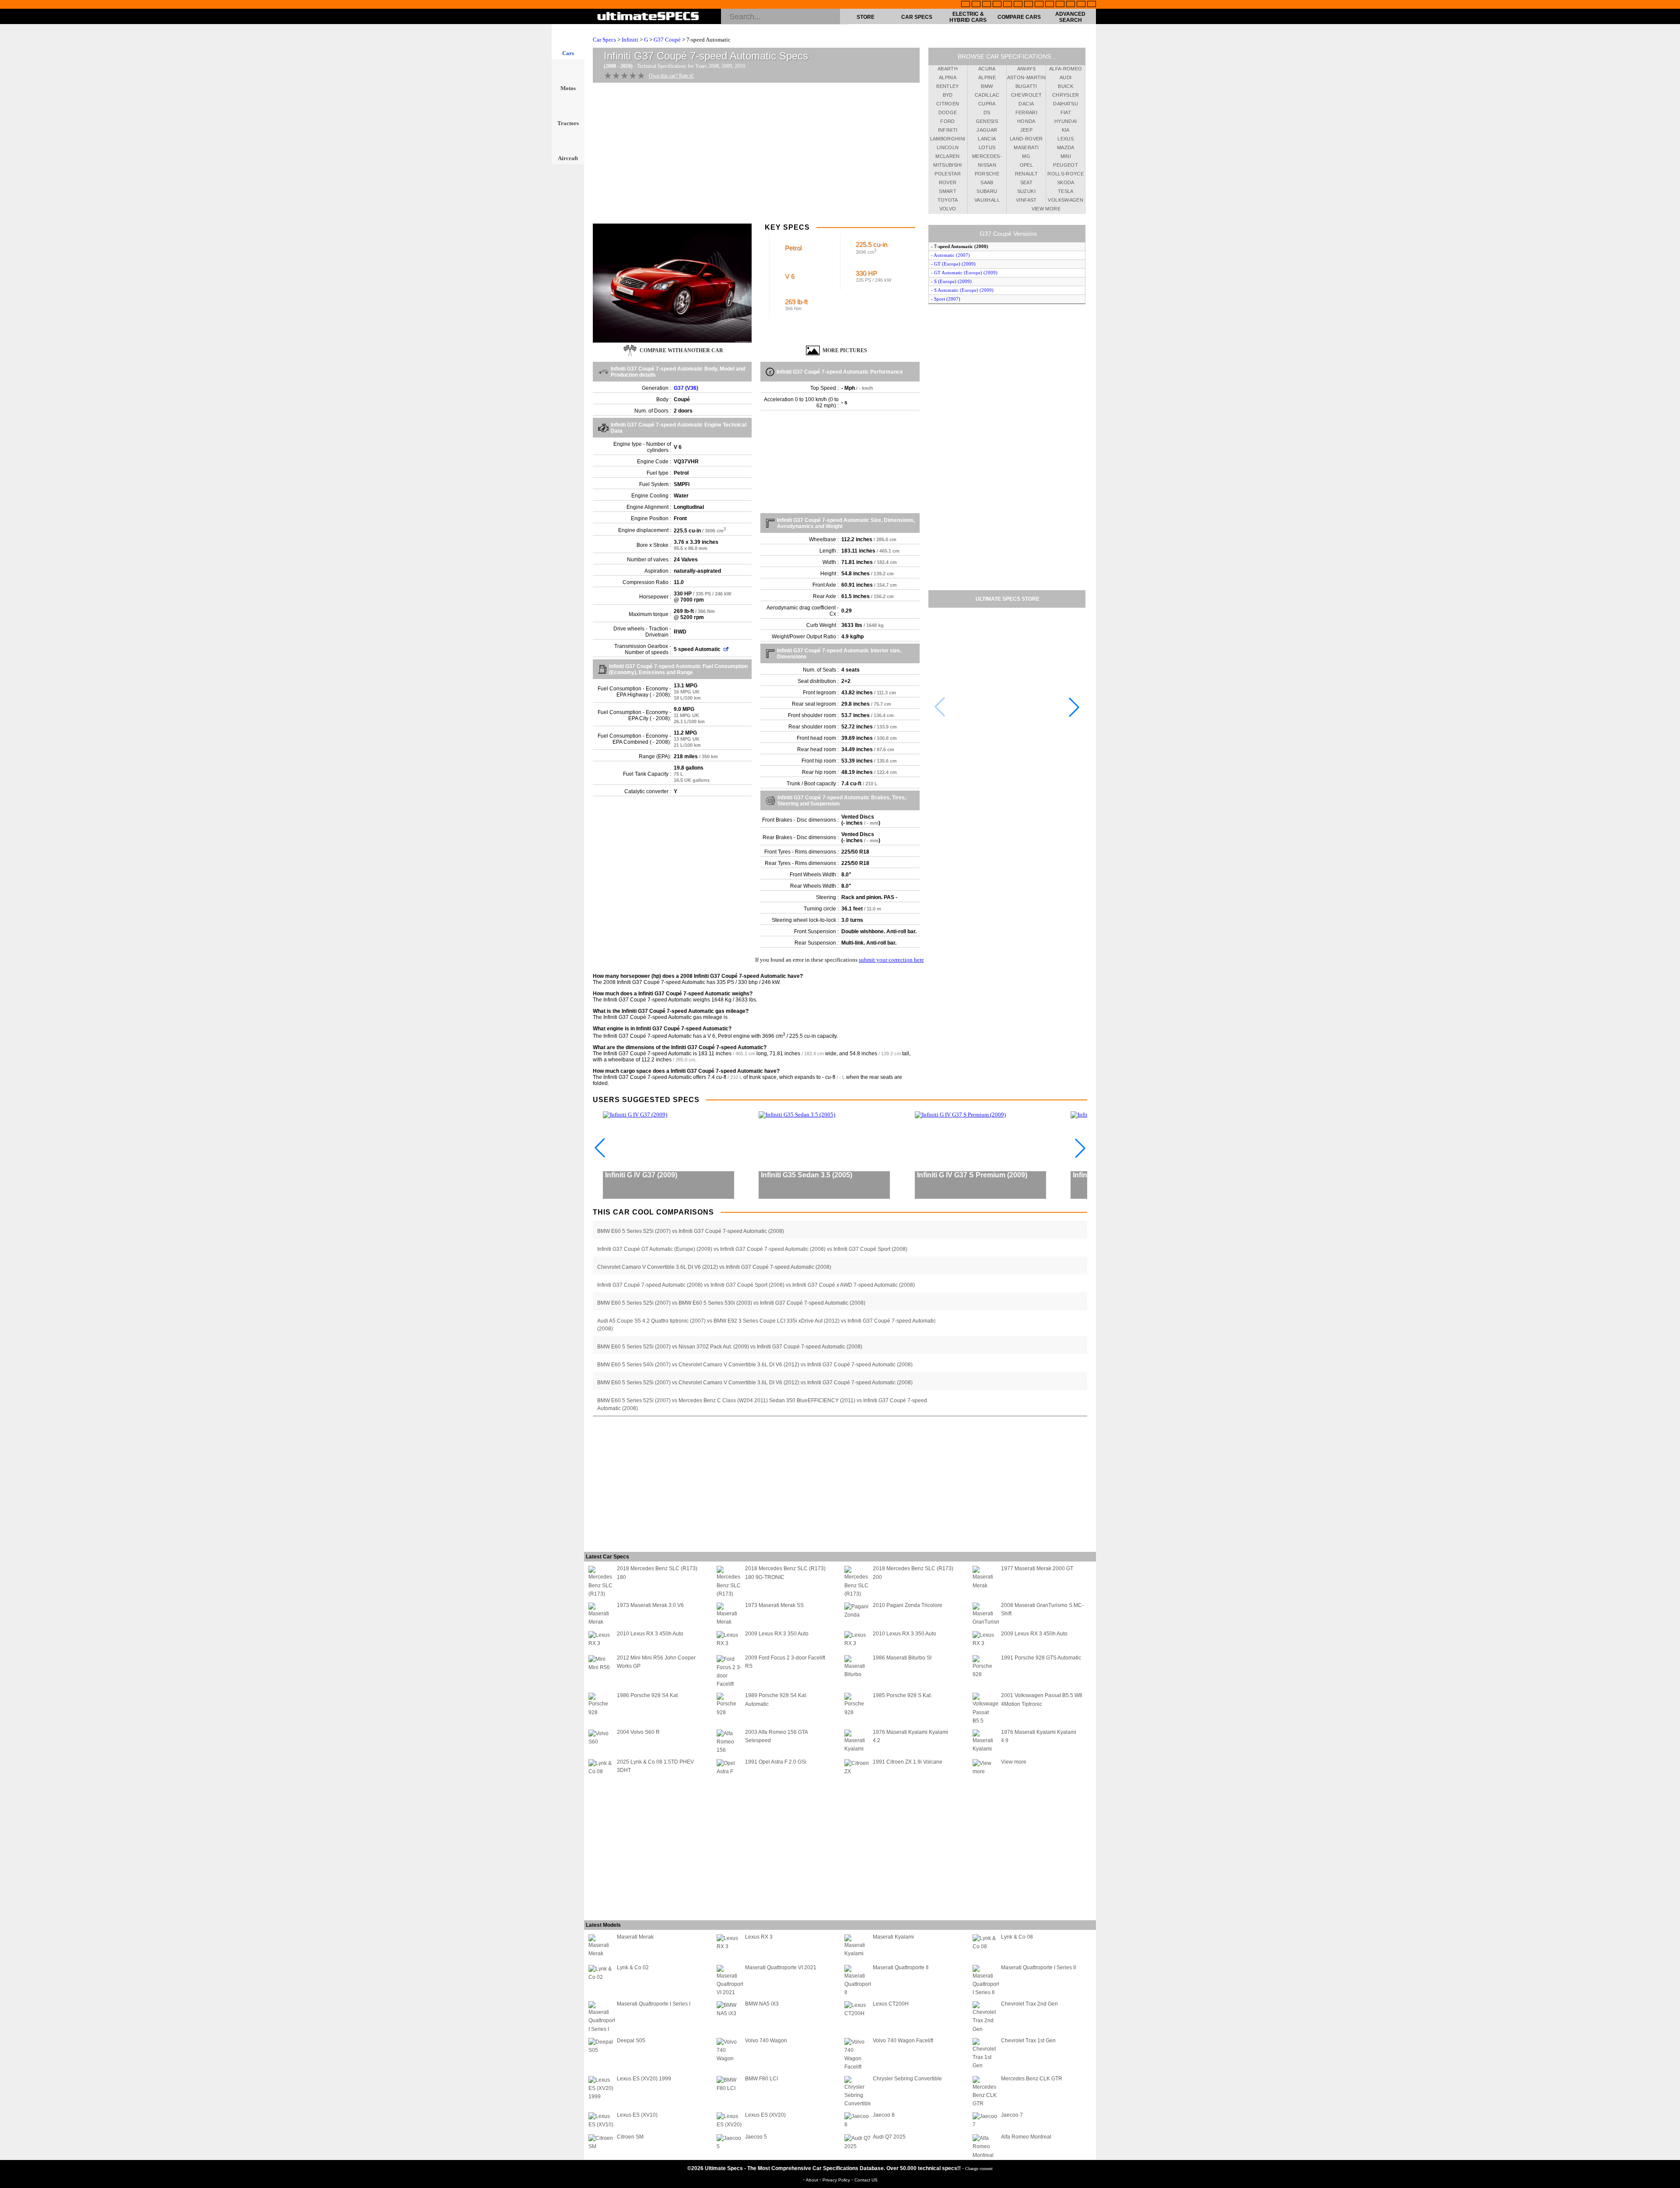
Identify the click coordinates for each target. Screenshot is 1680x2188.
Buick (1066, 86)
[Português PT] (1008, 5)
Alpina (948, 77)
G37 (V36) (686, 388)
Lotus (987, 147)
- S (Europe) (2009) (951, 281)
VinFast (1026, 200)
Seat (1026, 182)
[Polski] (1071, 5)
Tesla (1066, 191)
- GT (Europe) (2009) (953, 264)
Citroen (948, 104)
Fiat (1066, 112)
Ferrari (1026, 112)
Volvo (948, 209)
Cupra (987, 104)
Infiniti (630, 40)
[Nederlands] (1060, 5)
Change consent (979, 2169)
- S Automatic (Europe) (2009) (962, 290)
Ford (947, 121)
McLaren (947, 156)
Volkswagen (1066, 200)
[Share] (1670, 559)
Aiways (1026, 69)
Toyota (948, 200)
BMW (987, 86)
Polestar (948, 174)
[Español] (1018, 5)
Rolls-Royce (1066, 174)
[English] (966, 5)
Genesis (987, 121)
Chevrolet (1026, 95)
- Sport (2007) (946, 299)
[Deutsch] (987, 5)
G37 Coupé (667, 40)
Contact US (866, 2180)
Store (866, 17)
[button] (1074, 707)
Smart (948, 191)
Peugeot (1065, 165)
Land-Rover (1026, 139)
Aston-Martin (1026, 77)
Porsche (987, 174)
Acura (987, 69)
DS (987, 112)
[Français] (976, 5)
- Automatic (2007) (950, 255)
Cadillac (987, 95)
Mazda (1066, 147)
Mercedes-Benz (987, 158)
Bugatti (1026, 86)
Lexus (1066, 139)
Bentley (947, 86)
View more (1046, 209)
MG (1026, 156)
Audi (1066, 77)
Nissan (987, 165)
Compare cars (1019, 17)
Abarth (948, 69)
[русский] (1029, 5)
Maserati (1026, 147)
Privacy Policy (837, 2180)
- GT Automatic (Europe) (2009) (964, 273)
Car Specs (917, 17)
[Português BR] (1081, 5)
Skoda (1066, 182)
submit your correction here (891, 960)
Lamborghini (948, 139)
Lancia (987, 139)
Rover (948, 182)
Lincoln (948, 147)
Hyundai (1066, 121)
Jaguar (987, 130)
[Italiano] (1039, 5)
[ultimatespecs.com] (648, 17)
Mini (1066, 156)
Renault (1026, 174)
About (813, 2180)
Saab (987, 182)
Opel (1026, 165)
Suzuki (1026, 191)
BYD (948, 95)
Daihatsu (1066, 104)
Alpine (987, 77)
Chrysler (1066, 95)
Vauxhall (987, 200)
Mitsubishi (948, 165)
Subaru (987, 191)
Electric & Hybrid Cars (968, 17)
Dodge (948, 112)
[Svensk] (997, 5)
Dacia (1026, 104)
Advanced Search (1070, 17)
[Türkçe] (1092, 5)
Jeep (1026, 130)
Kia (1066, 130)
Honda (1026, 121)
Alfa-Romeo (1066, 69)
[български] (1050, 5)
